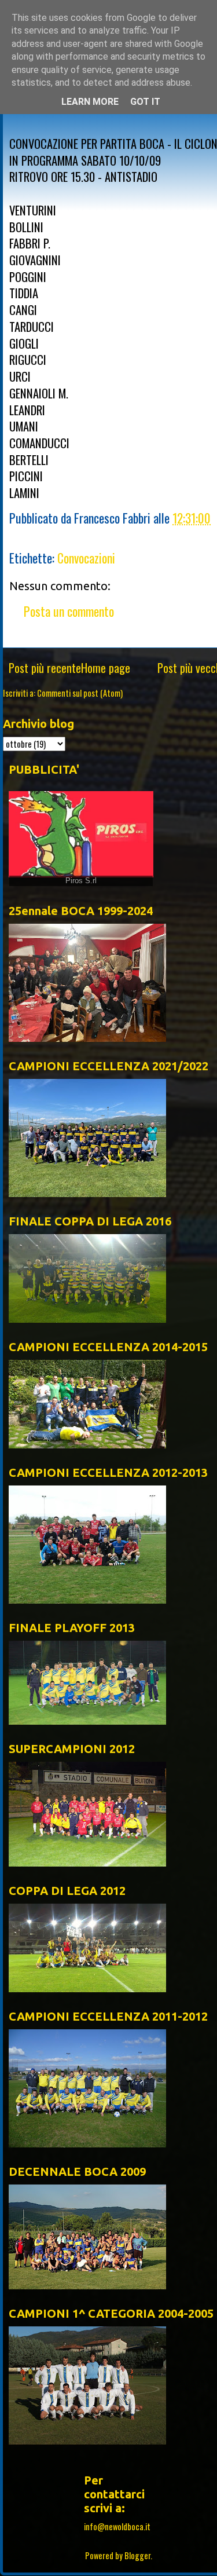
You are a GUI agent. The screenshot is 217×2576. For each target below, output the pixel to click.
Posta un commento (69, 611)
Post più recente (45, 668)
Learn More (90, 102)
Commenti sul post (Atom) (80, 693)
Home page (106, 668)
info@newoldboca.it (117, 2526)
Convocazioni (86, 558)
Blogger (137, 2555)
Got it (145, 102)
